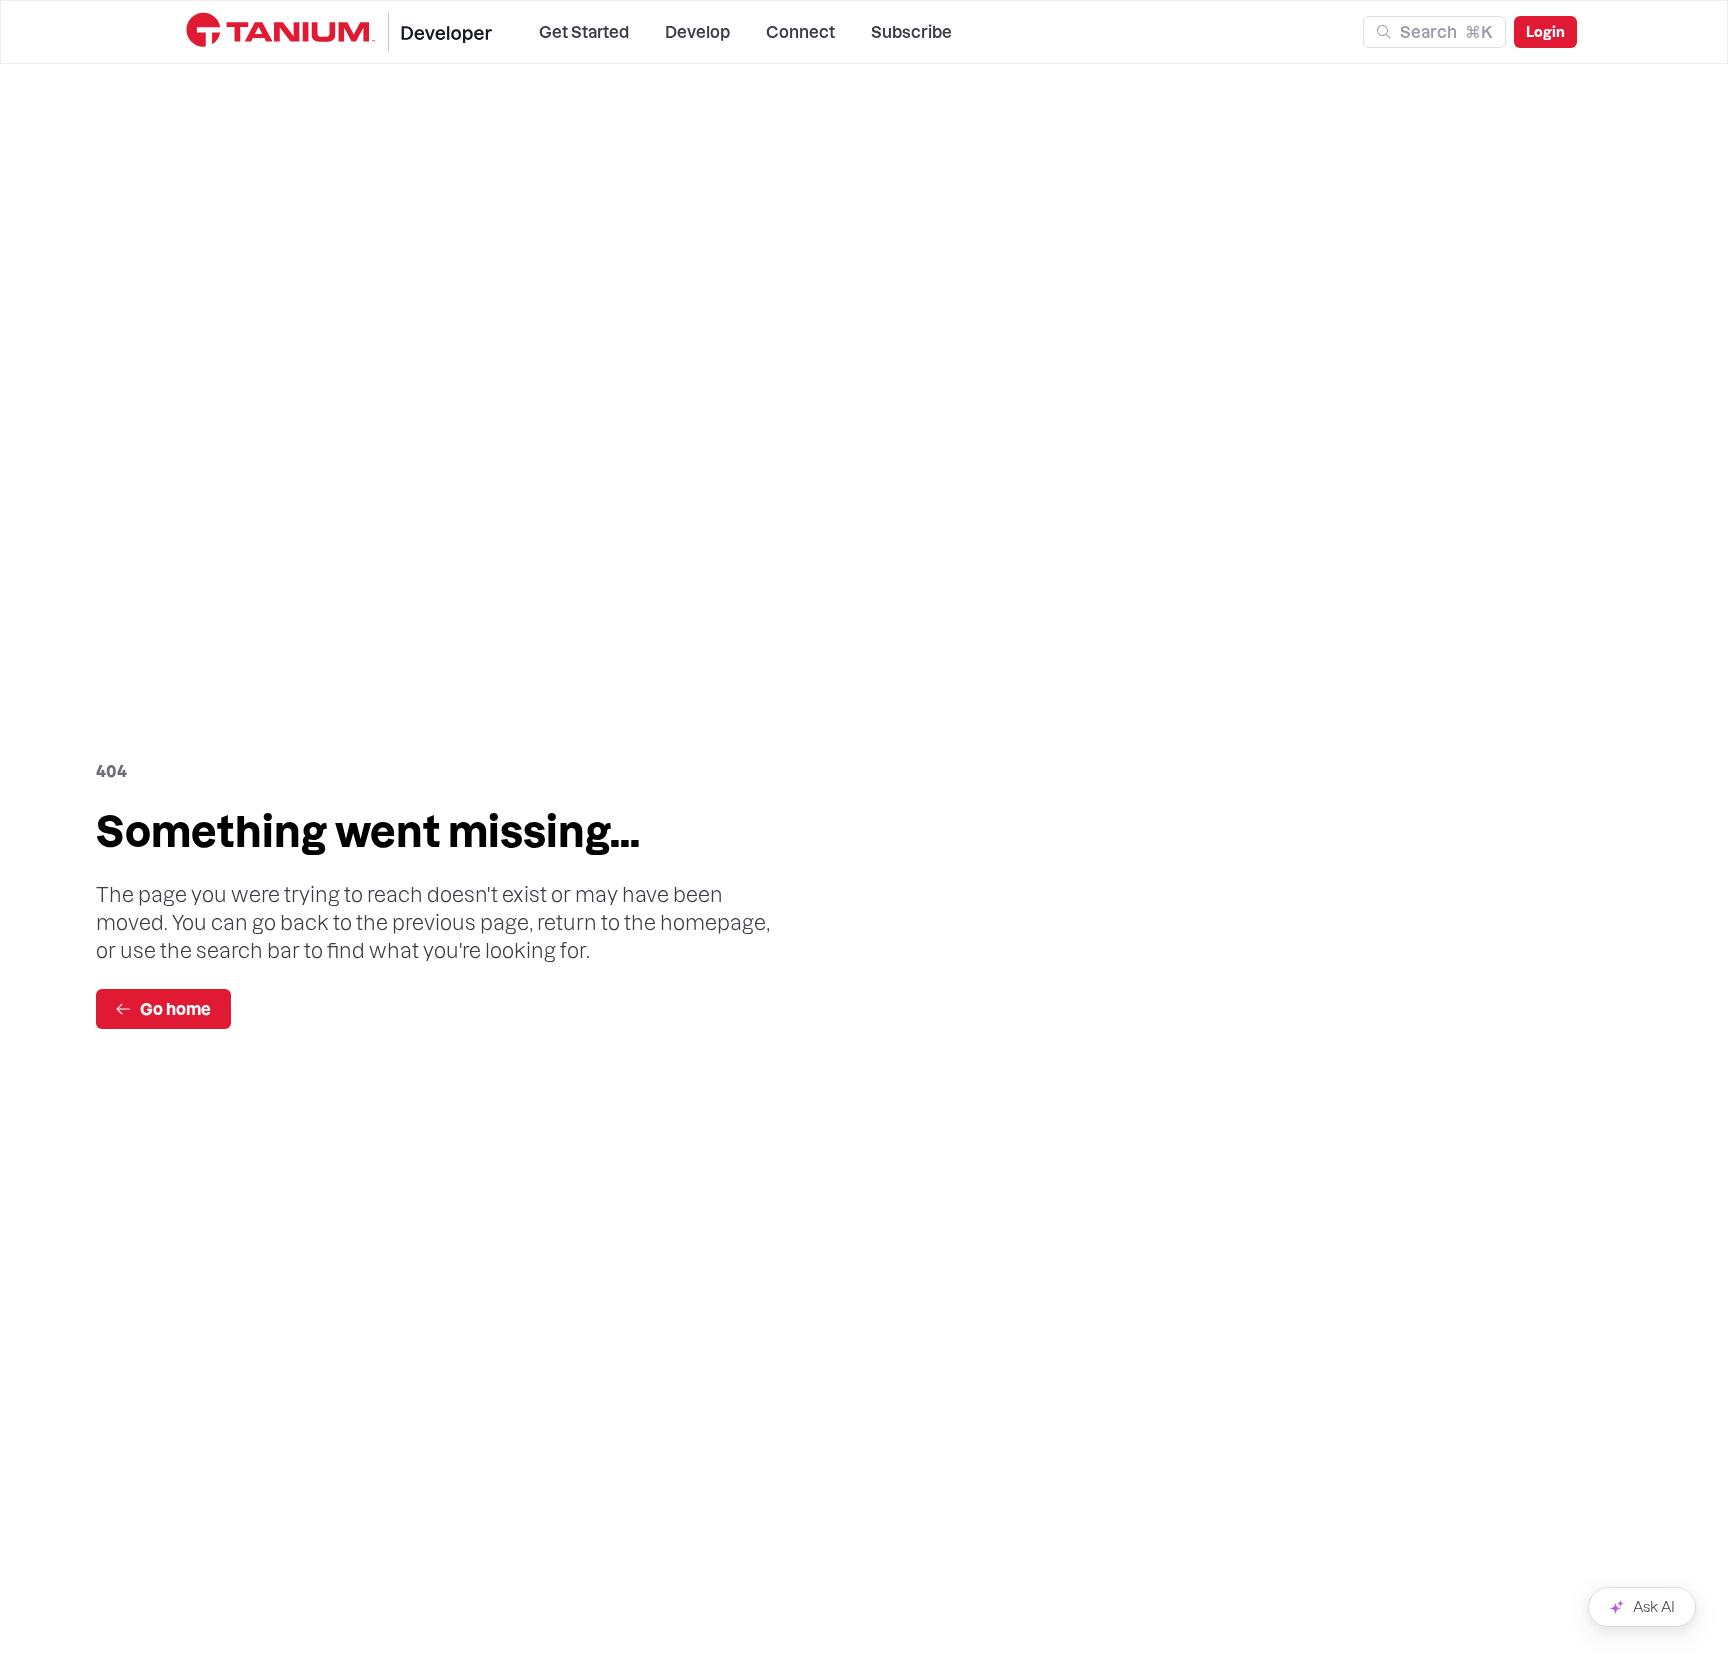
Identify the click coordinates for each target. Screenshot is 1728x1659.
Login (1545, 32)
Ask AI (1654, 1607)
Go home (175, 1009)
